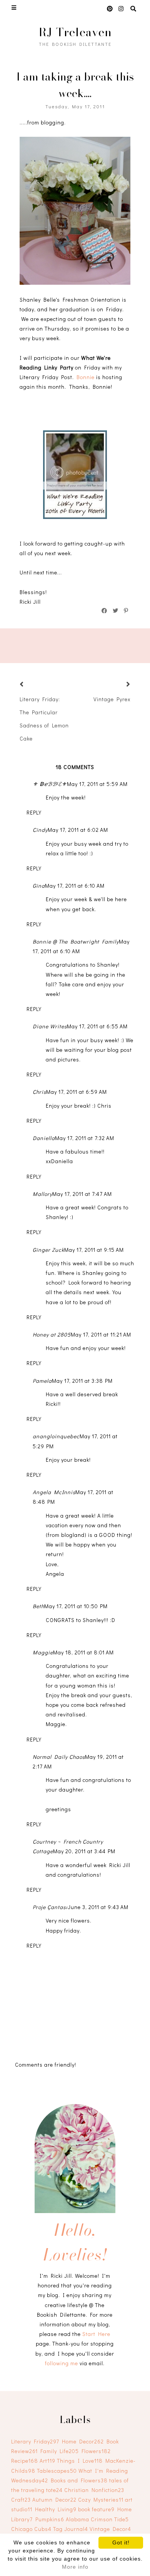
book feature (96, 2509)
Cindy (40, 830)
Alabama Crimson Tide (97, 2519)
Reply (34, 812)
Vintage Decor (110, 2529)
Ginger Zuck (48, 1250)
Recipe (25, 2461)
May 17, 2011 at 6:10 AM (75, 886)
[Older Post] (119, 685)
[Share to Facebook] (105, 611)
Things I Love (80, 2461)
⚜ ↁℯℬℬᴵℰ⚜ (50, 784)
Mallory (42, 1194)
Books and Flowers (79, 2480)
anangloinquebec (56, 1436)
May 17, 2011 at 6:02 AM (78, 830)
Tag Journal (71, 2529)
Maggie (43, 1652)
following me (62, 2363)
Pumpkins (50, 2519)
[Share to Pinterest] (126, 611)
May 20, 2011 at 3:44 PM (84, 1851)
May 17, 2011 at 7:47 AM (82, 1194)
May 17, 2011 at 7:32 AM (85, 1138)
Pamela (42, 1381)
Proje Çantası (50, 1907)
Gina (39, 886)
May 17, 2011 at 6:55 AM (97, 1026)
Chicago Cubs (31, 2529)
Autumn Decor (54, 2500)
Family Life (60, 2451)
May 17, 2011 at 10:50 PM (76, 1606)
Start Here (96, 2334)
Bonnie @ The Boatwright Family (76, 941)
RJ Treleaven (75, 32)
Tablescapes (57, 2471)
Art (47, 2461)
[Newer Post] (31, 685)
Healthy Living (56, 2509)
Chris (39, 1092)
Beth (38, 1606)
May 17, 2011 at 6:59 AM (77, 1092)
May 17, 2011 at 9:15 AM (94, 1250)
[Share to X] (116, 611)
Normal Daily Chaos (59, 1757)
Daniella (44, 1138)
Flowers (96, 2451)
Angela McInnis (54, 1492)
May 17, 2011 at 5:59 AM (97, 784)
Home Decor (83, 2441)
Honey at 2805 (52, 1334)
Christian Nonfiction (94, 2490)
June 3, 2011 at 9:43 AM (98, 1907)
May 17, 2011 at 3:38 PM (82, 1381)
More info (75, 2567)
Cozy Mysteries (101, 2500)
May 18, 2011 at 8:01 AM (83, 1652)
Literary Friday (35, 2441)
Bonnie (86, 377)
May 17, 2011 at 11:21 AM (101, 1334)
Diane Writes (50, 1026)
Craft (21, 2500)
